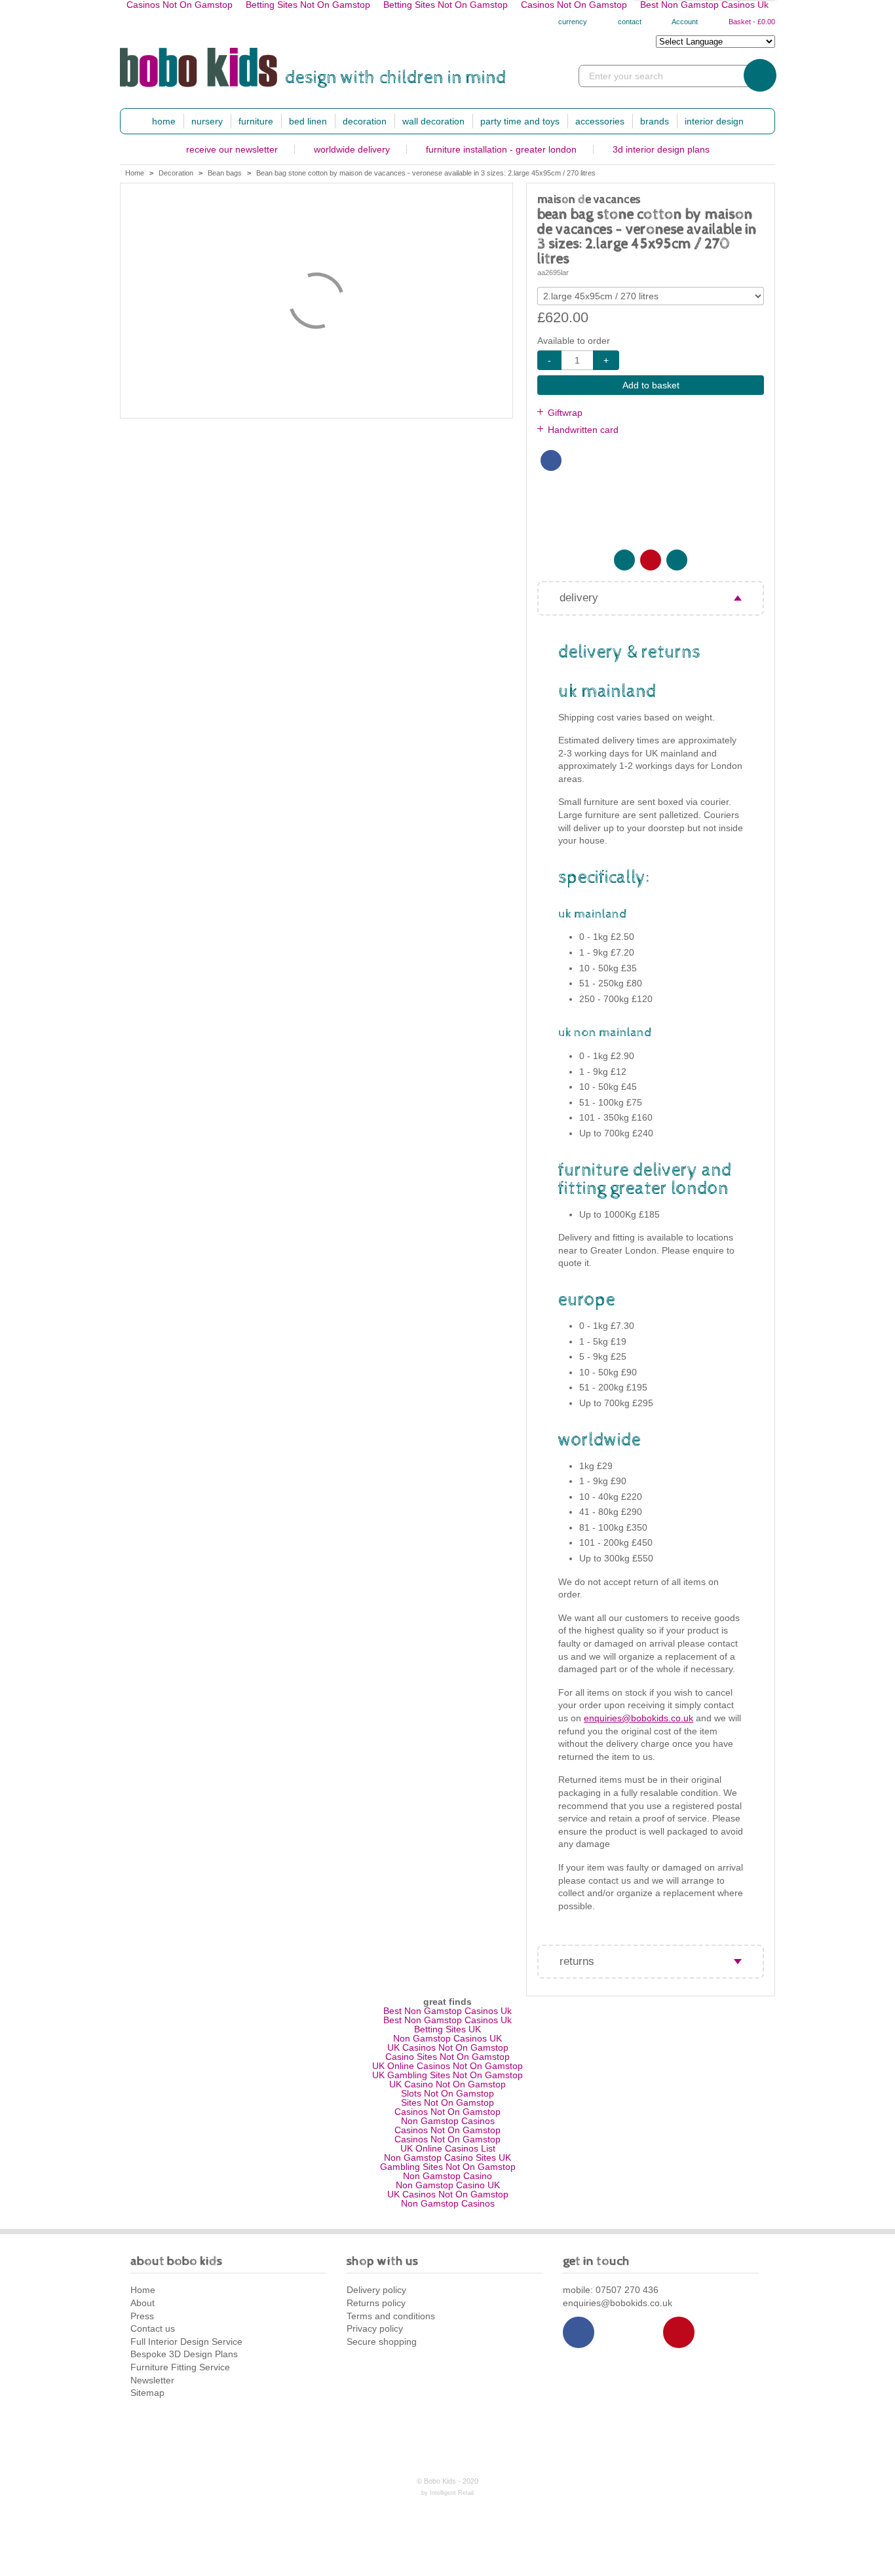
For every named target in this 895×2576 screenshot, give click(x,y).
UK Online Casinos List (448, 2148)
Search (760, 75)
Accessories (600, 121)
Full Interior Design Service (186, 2342)
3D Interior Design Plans (661, 149)
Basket (751, 22)
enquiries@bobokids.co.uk (638, 1718)
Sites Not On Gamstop (447, 2102)
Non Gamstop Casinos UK (447, 2038)
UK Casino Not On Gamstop (447, 2084)
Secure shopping (382, 2342)
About (143, 2303)
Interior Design (714, 121)
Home (164, 121)
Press (142, 2316)
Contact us (153, 2328)
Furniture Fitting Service (180, 2367)
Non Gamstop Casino (447, 2176)
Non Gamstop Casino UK (448, 2185)
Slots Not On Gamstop (447, 2093)
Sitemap (147, 2393)
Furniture (256, 121)
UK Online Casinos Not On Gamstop (447, 2066)
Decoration (365, 121)
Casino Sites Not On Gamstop (447, 2057)
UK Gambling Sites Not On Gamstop (447, 2075)
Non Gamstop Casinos (448, 2121)
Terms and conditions (391, 2316)
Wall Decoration (433, 121)
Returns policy (376, 2303)
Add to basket (651, 385)
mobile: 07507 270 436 (611, 2290)
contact (629, 22)
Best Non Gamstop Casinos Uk (447, 2011)
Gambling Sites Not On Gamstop (448, 2167)
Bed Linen (308, 121)
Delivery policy (376, 2290)
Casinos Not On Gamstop (447, 2112)
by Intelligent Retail (447, 2493)
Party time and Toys (520, 121)
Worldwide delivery (352, 149)
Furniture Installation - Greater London (501, 149)
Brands (655, 121)
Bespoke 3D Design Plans (184, 2354)
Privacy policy (375, 2328)
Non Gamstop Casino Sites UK (447, 2157)
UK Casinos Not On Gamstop (448, 2047)
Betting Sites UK (447, 2029)
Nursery (207, 121)
